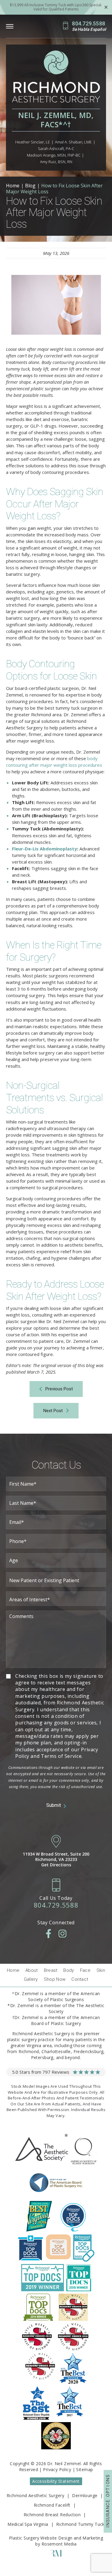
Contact (80, 1979)
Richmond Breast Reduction (52, 2515)
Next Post (53, 1411)
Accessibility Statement (56, 2481)
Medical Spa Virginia (28, 2524)
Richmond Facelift (52, 2505)
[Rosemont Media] (56, 2555)
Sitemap (85, 2469)
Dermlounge (85, 2495)
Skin (101, 1970)
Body (69, 1970)
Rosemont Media (59, 2544)
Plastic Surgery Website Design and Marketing (56, 2538)
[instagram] (62, 1934)
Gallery (31, 1979)
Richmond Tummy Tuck (80, 2524)
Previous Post (59, 1389)
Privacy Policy (57, 2469)
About (32, 1970)
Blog (30, 186)
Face (85, 1970)
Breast (51, 1970)
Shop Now (55, 1979)
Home (13, 186)
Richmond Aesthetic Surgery (35, 2495)
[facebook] (49, 1934)
